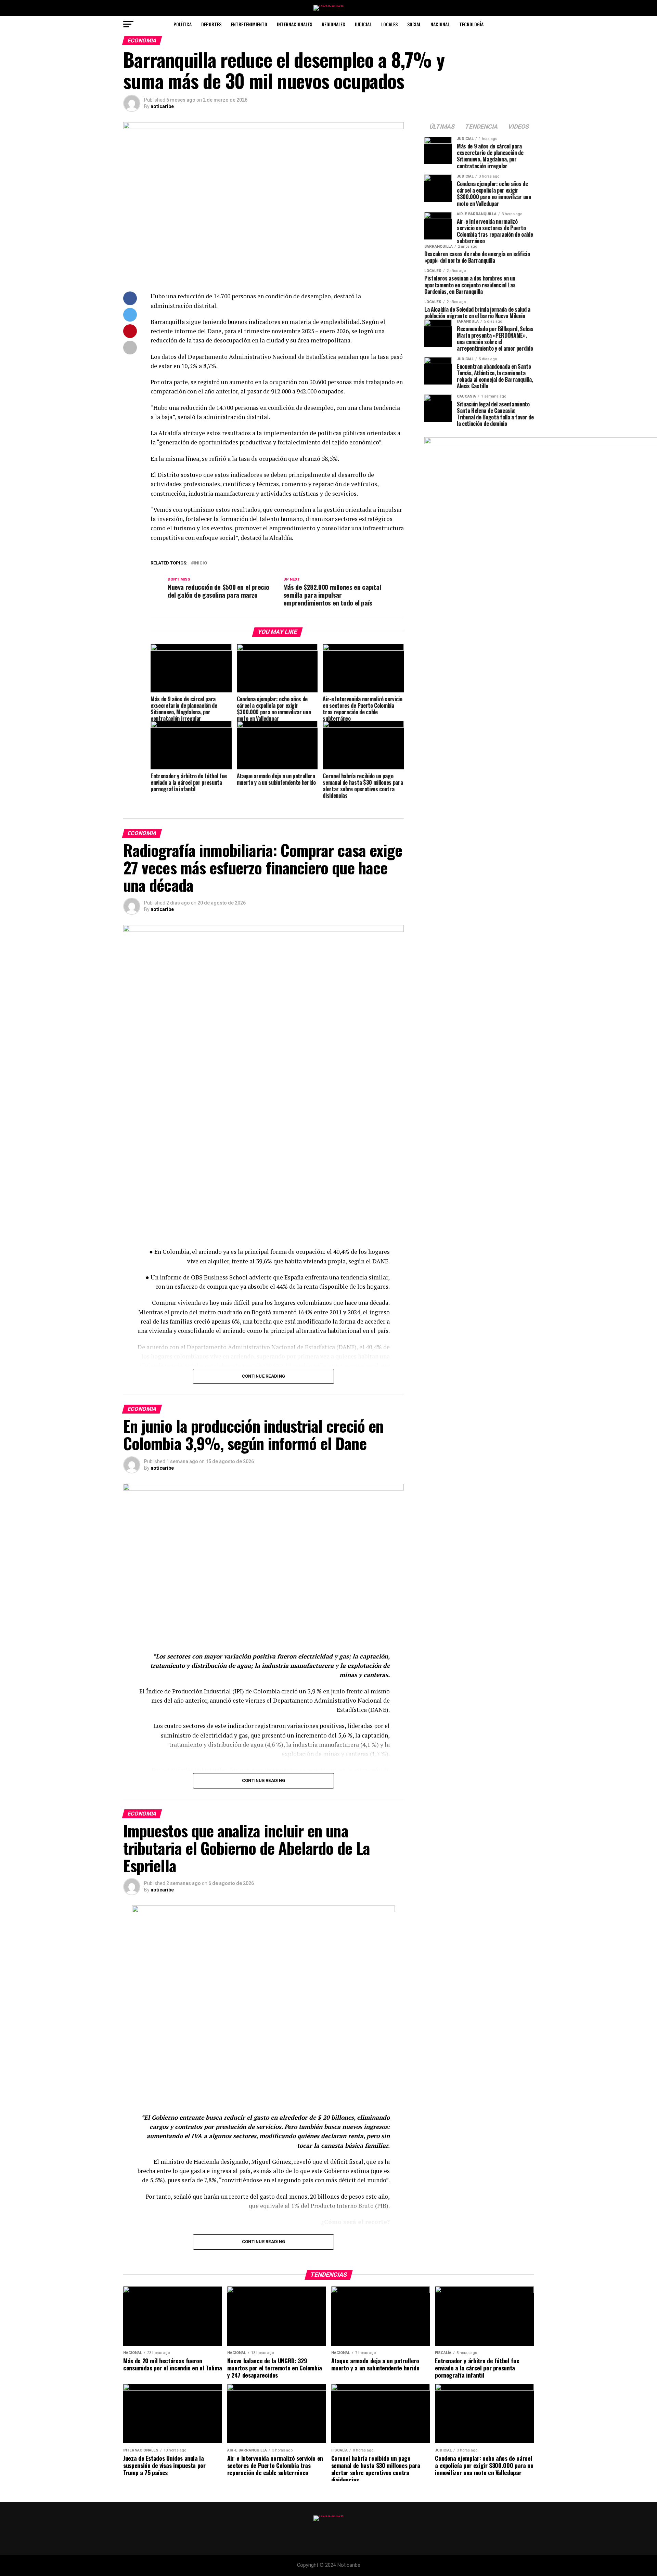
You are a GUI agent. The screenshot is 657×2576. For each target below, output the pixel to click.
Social (414, 24)
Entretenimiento (249, 24)
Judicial (363, 24)
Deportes (211, 24)
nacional (440, 24)
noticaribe (162, 106)
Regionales (333, 24)
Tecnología (471, 24)
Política (183, 24)
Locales (389, 24)
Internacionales (294, 24)
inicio (200, 563)
